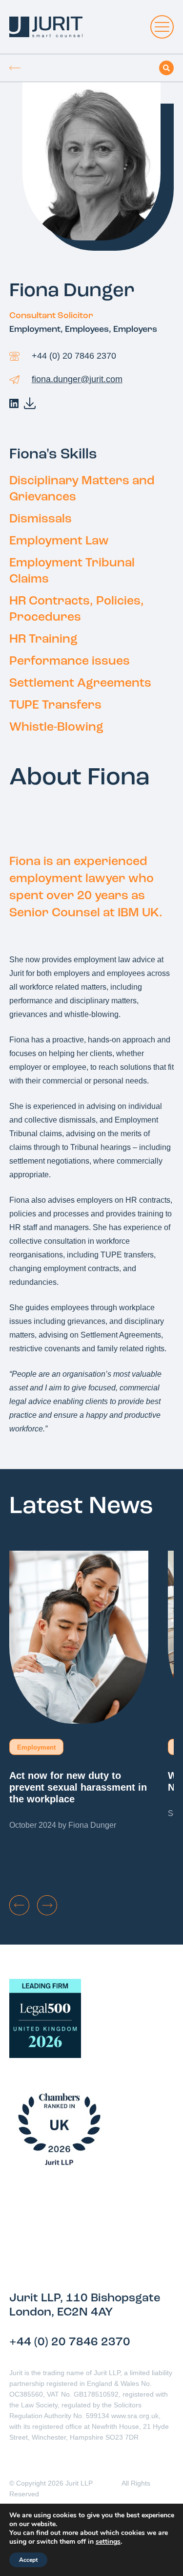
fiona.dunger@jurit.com (77, 379)
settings (108, 2542)
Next (47, 1905)
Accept (28, 2560)
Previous (19, 1905)
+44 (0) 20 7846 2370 (74, 356)
